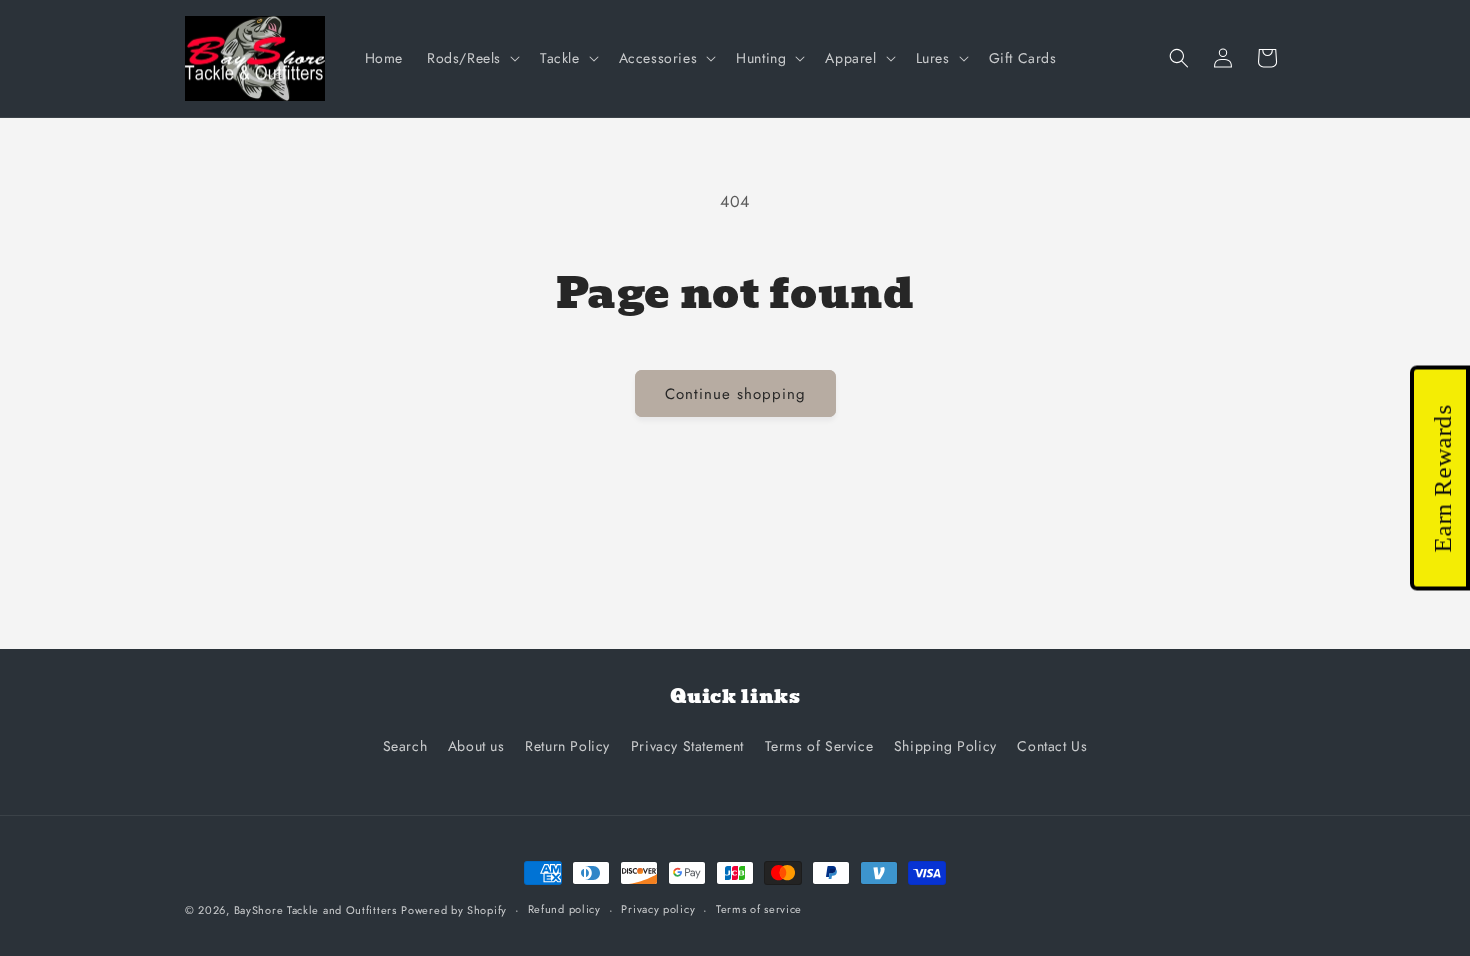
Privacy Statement (687, 746)
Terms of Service (819, 746)
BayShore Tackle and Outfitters (315, 910)
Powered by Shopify (454, 910)
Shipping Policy (945, 746)
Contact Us (1052, 746)
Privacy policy (658, 909)
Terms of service (759, 909)
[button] (471, 58)
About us (476, 746)
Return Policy (567, 746)
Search (405, 746)
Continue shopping (735, 394)
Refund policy (564, 909)
